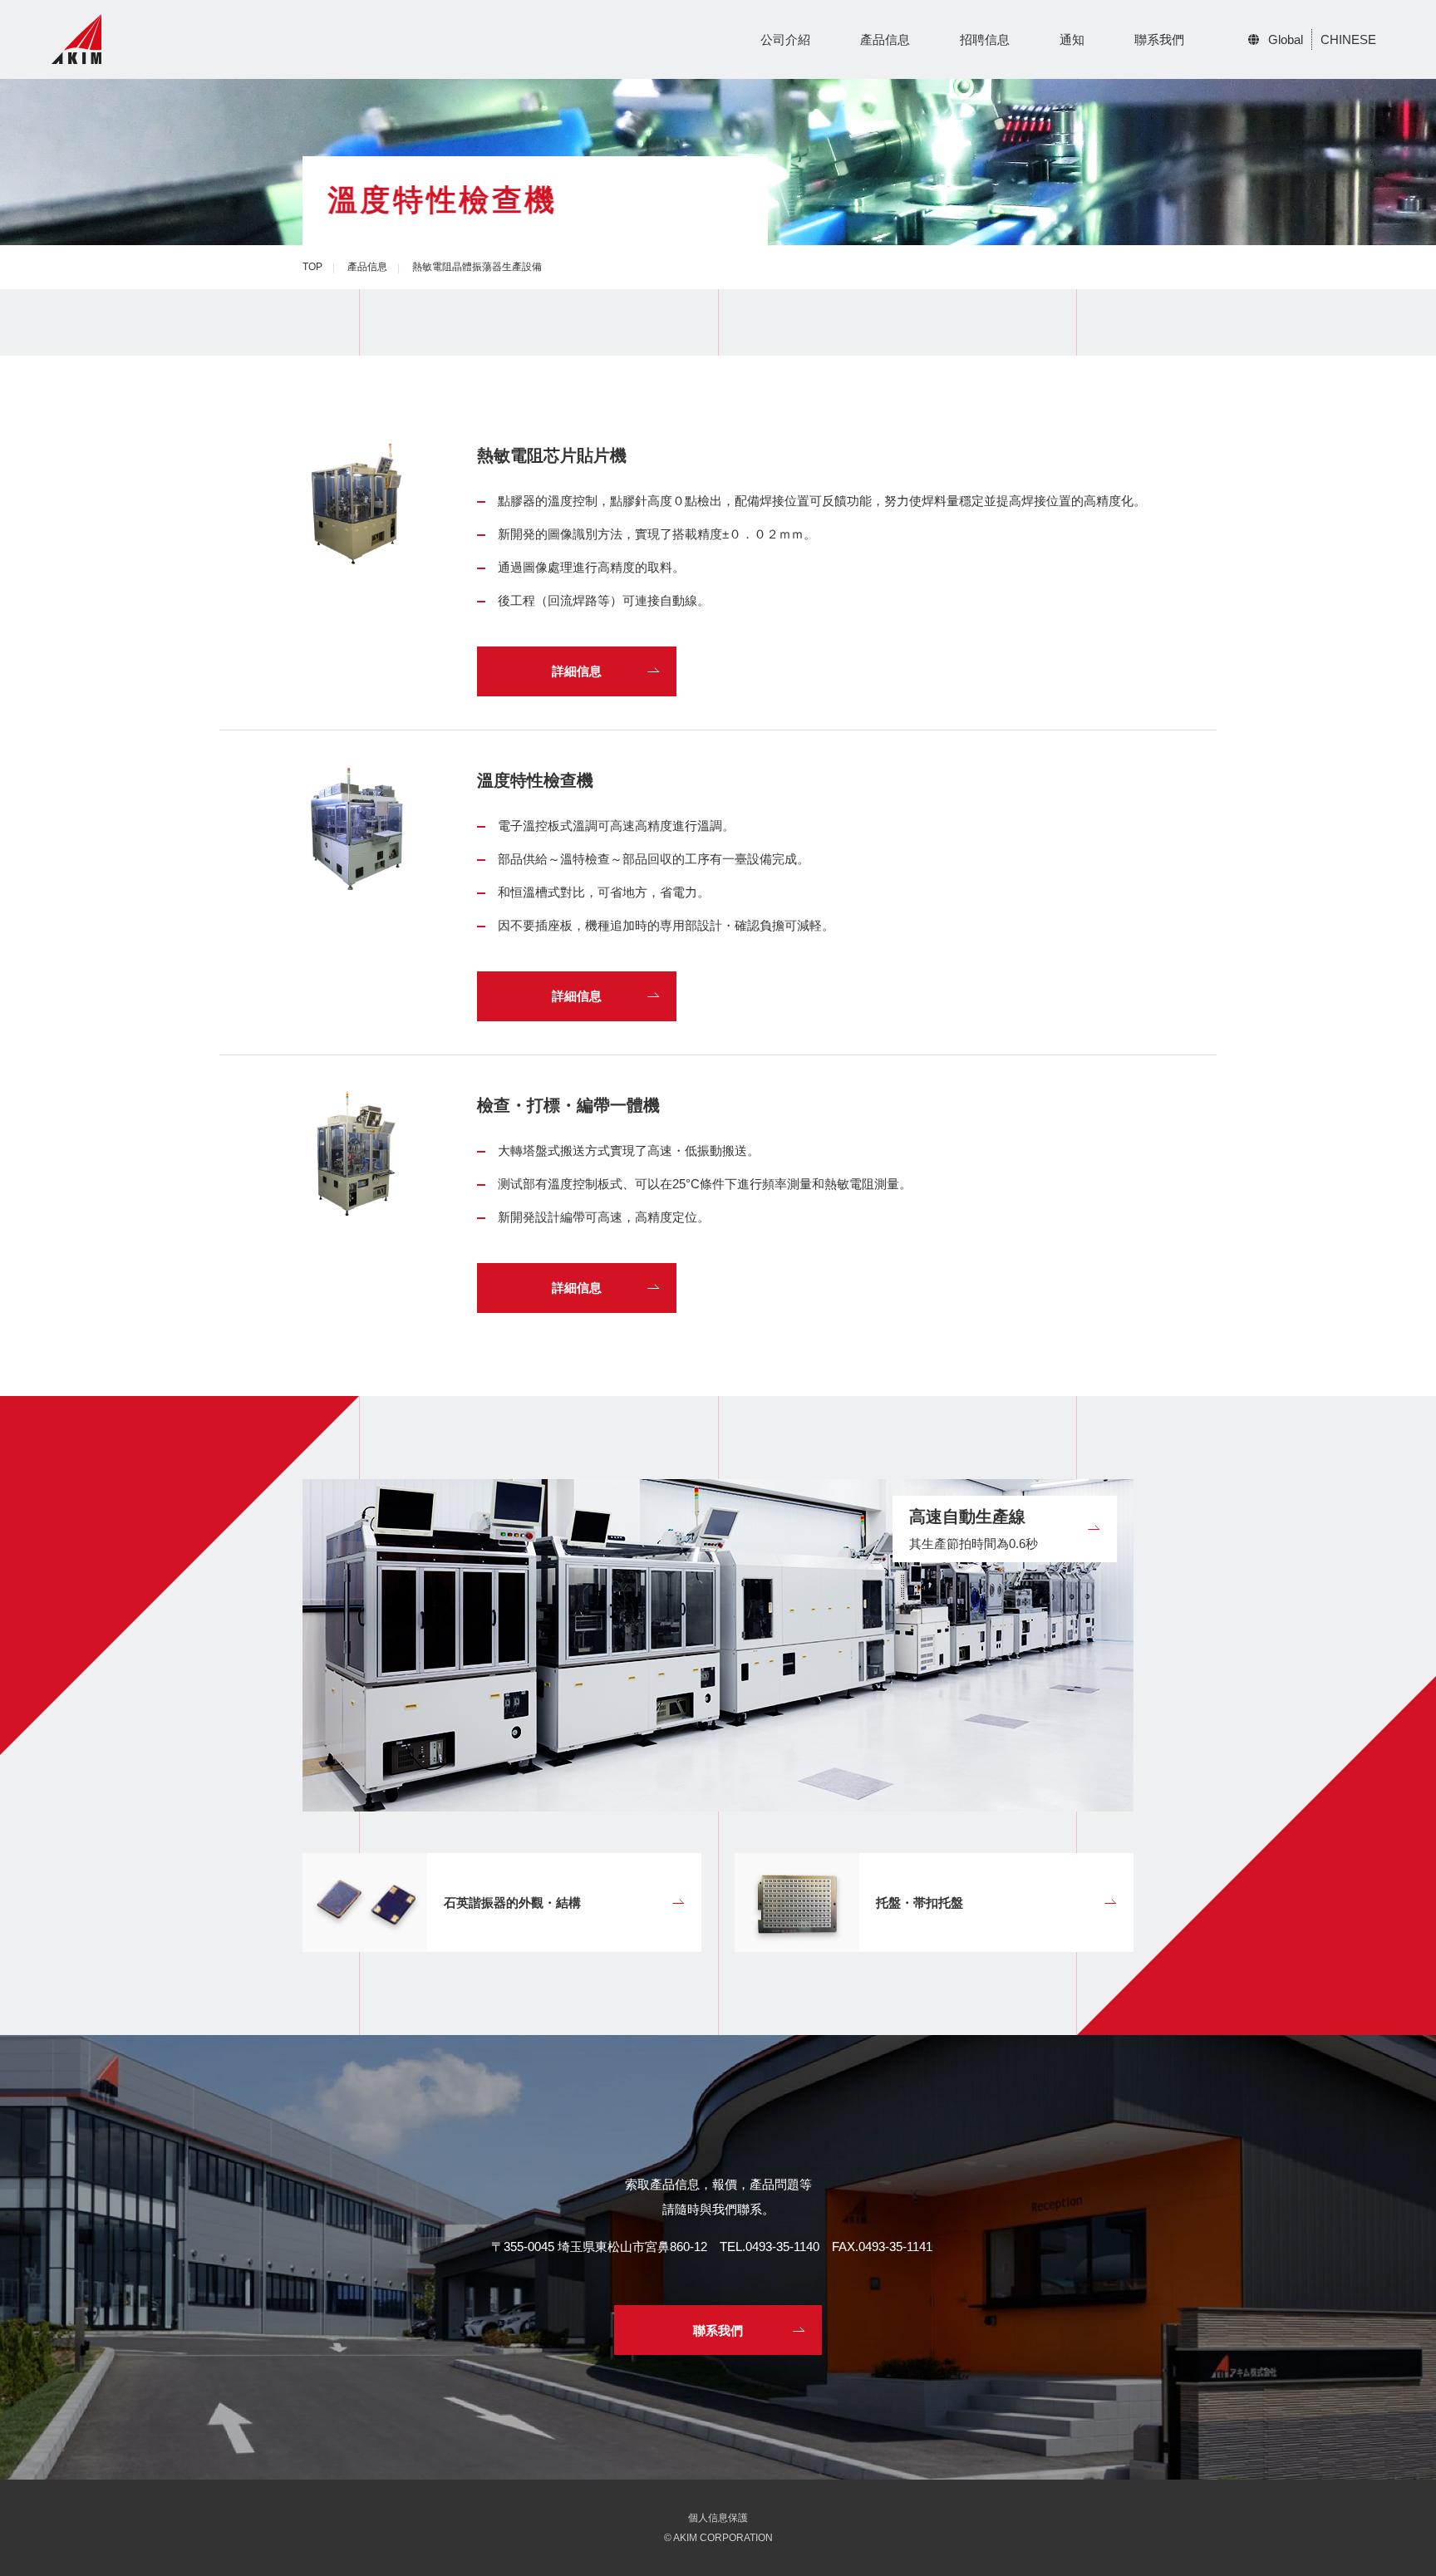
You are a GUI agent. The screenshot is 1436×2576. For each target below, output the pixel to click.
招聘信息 (985, 39)
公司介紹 (785, 39)
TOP (312, 267)
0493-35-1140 (782, 2247)
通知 (1072, 39)
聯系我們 (1159, 39)
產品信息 (885, 39)
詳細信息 (577, 671)
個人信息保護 (718, 2518)
